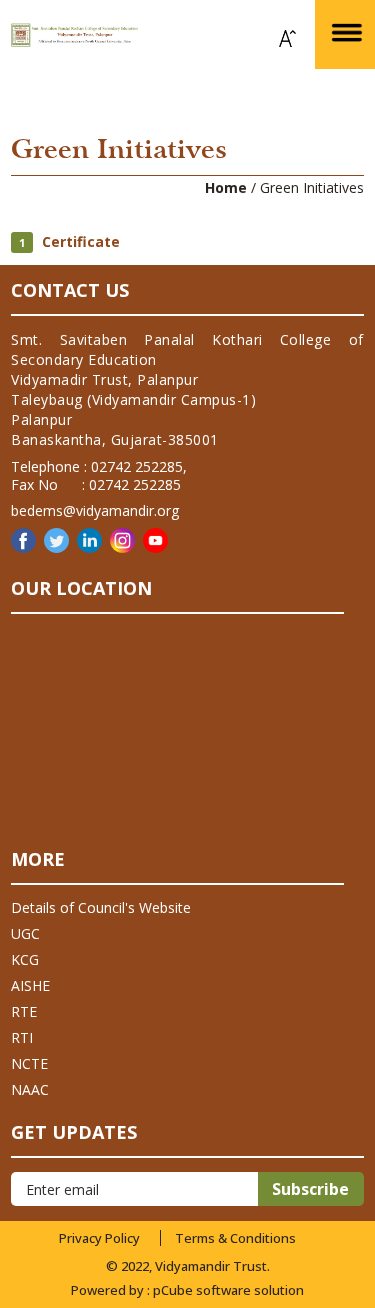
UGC (25, 933)
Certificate (79, 241)
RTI (22, 1037)
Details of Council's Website (101, 907)
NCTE (29, 1063)
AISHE (30, 985)
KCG (25, 959)
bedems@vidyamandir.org (95, 510)
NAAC (30, 1089)
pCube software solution (228, 1290)
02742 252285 (137, 466)
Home (226, 187)
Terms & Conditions (235, 1238)
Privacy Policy (99, 1238)
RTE (24, 1011)
